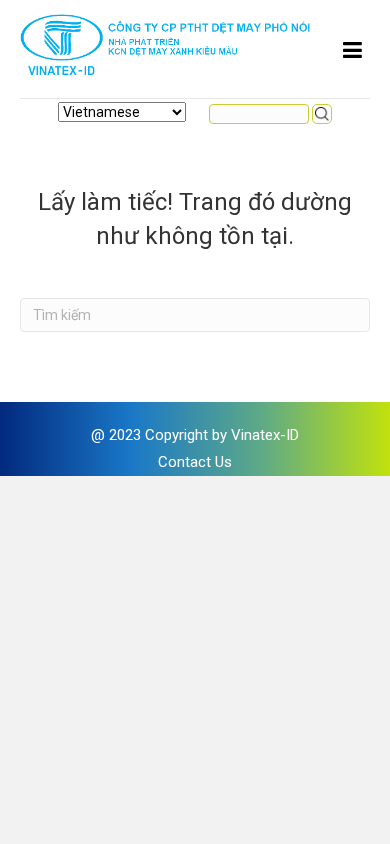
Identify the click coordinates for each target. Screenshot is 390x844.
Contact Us (195, 462)
